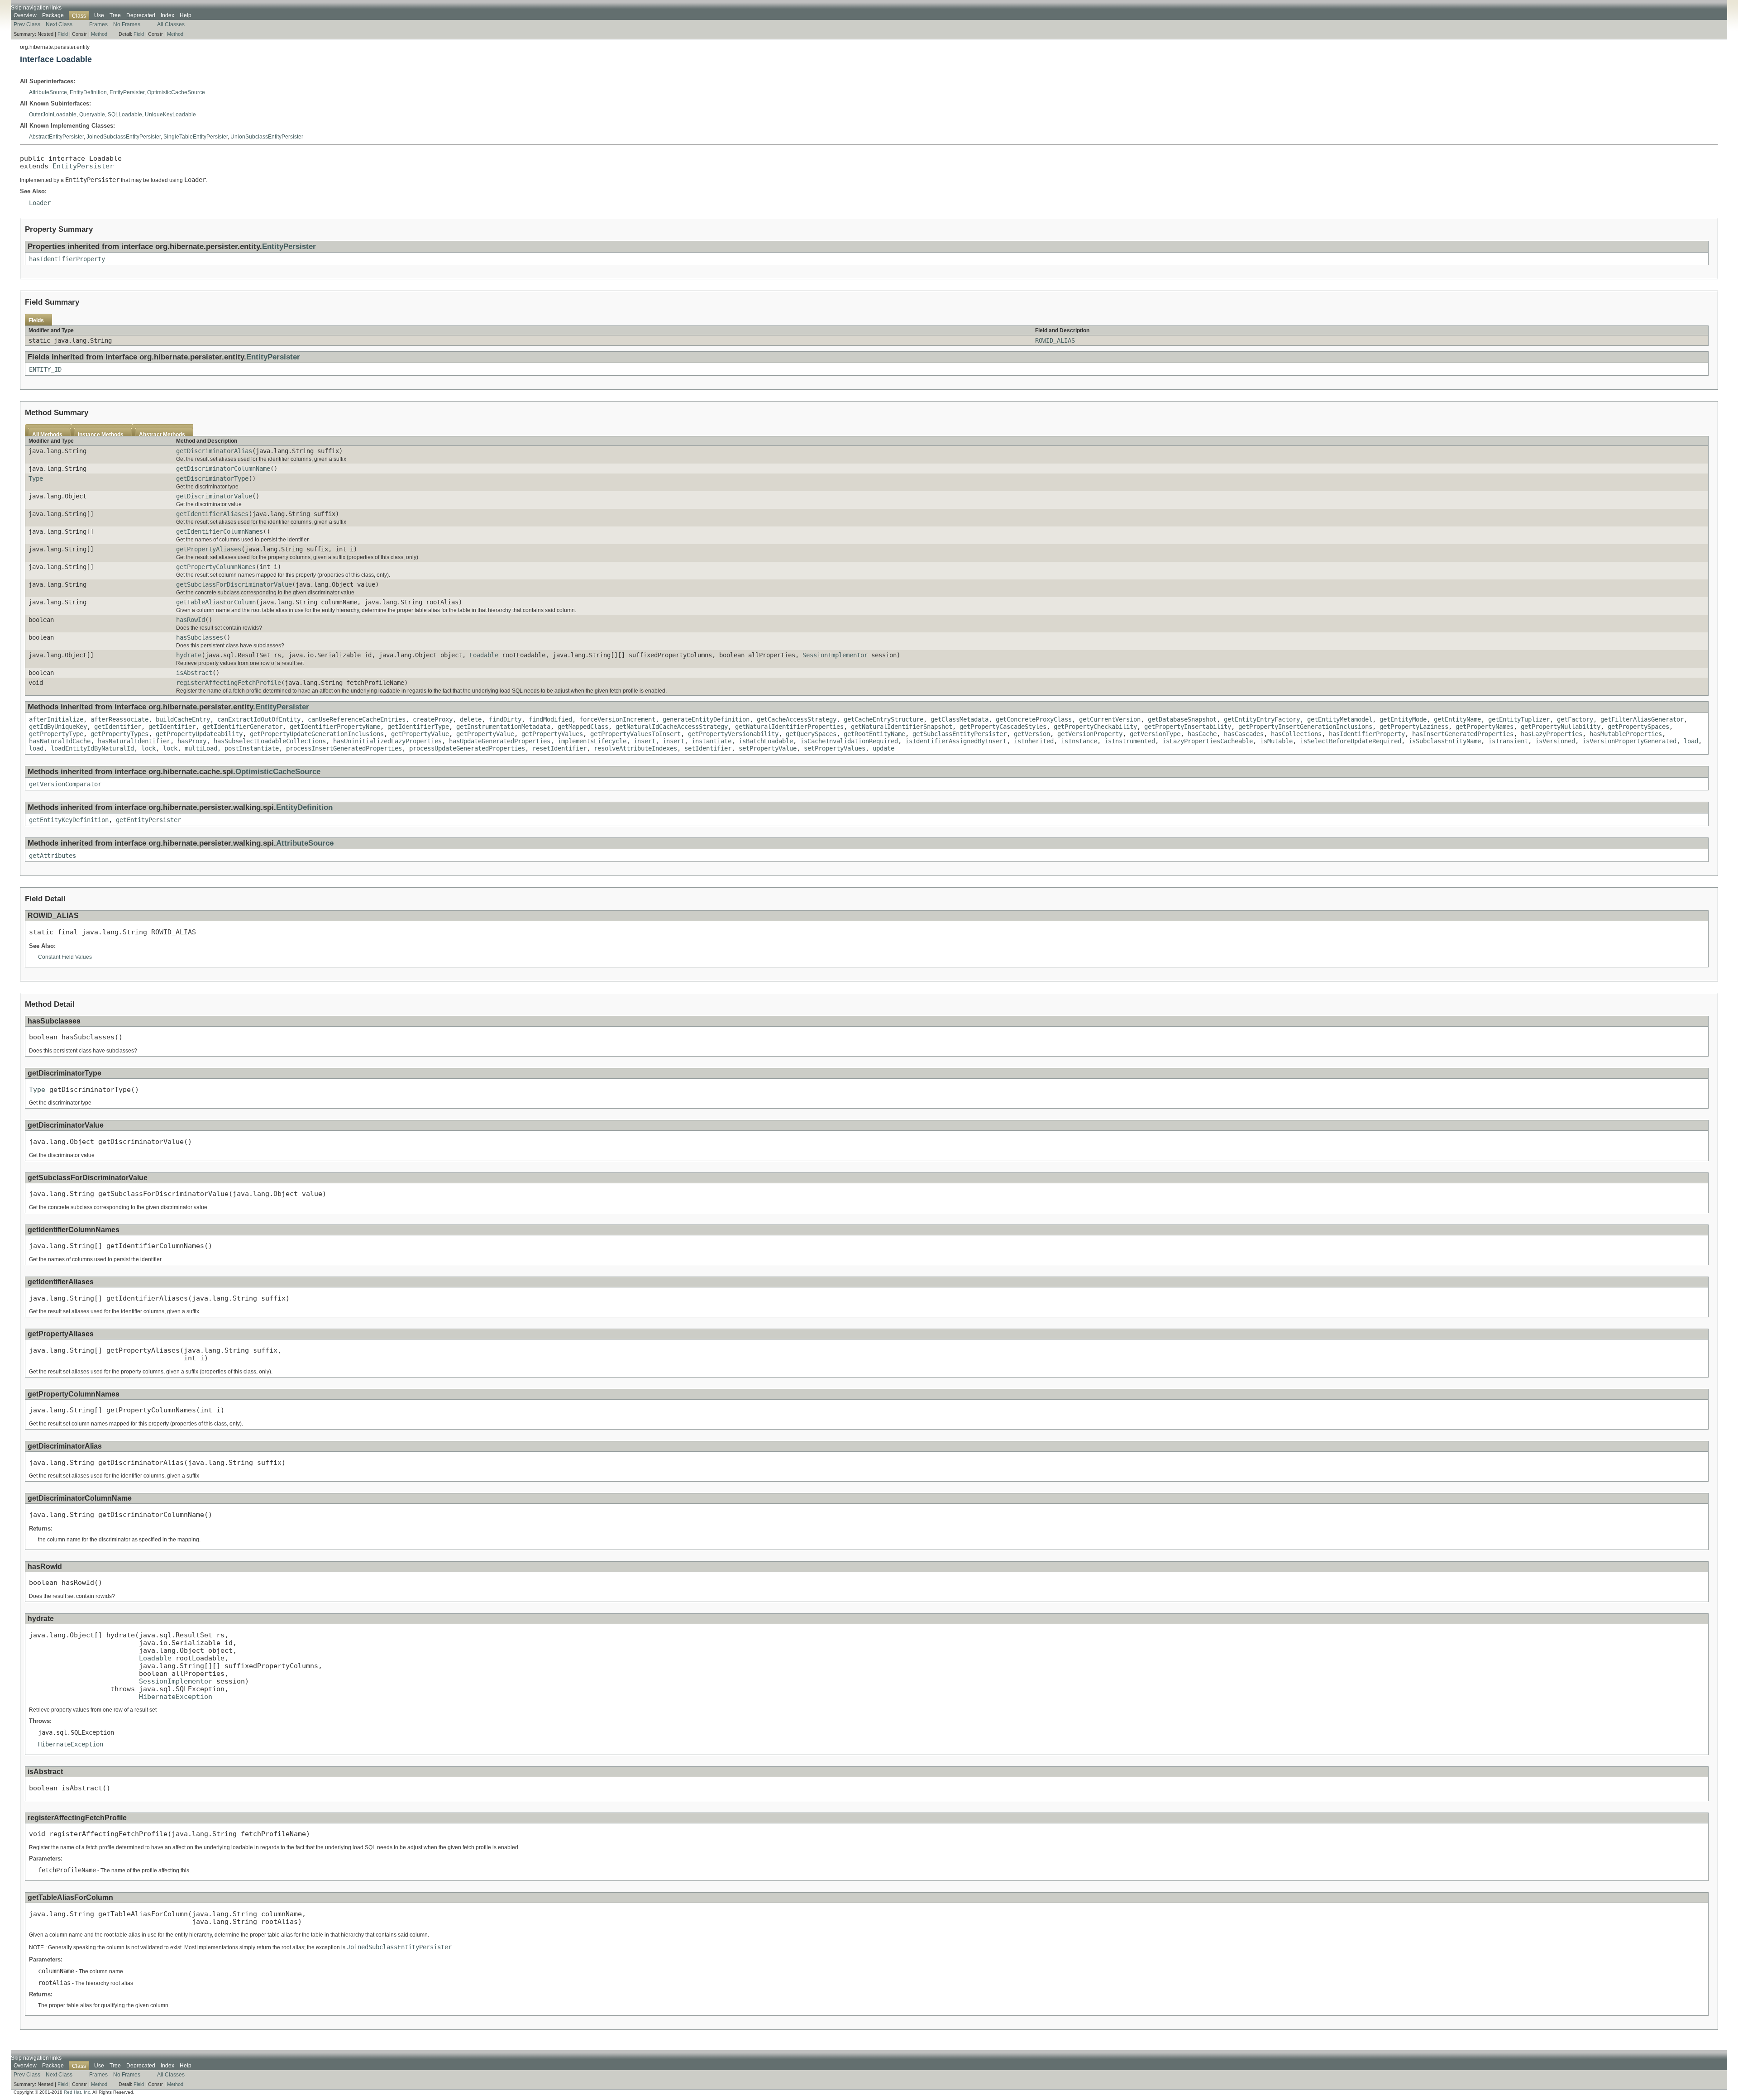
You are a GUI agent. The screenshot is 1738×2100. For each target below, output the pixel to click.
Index (167, 15)
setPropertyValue (768, 748)
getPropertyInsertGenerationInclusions (1305, 727)
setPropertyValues (835, 748)
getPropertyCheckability (1095, 727)
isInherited (1034, 741)
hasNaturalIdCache (60, 741)
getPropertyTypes (119, 734)
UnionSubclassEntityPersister (267, 137)
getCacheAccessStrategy (797, 719)
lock (148, 748)
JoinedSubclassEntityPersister (124, 137)
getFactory (1575, 719)
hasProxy (192, 741)
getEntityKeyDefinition (69, 820)
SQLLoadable (125, 115)
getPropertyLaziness (1414, 727)
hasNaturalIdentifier (134, 741)
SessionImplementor (835, 655)
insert (645, 741)
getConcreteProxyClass (1034, 719)
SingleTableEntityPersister (196, 137)
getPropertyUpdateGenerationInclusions (317, 734)
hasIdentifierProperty (67, 259)
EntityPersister (127, 92)
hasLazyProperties (1552, 734)
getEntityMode (1403, 719)
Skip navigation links (36, 8)
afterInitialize (56, 719)
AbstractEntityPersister (56, 137)
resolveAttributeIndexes (635, 748)
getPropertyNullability (1561, 727)
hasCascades (1244, 734)
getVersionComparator (65, 784)
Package (53, 15)
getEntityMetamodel (1340, 719)
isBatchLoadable (766, 741)
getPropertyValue (420, 734)
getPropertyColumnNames (216, 567)
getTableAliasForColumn (216, 602)
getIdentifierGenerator (243, 727)
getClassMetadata (960, 719)
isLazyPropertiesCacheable (1208, 741)
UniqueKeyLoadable (170, 115)
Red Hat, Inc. (78, 2092)
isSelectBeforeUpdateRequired (1351, 741)
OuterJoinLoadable (53, 115)
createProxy (433, 719)
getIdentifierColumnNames (220, 531)
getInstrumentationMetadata (503, 727)
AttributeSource (48, 92)
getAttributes (53, 856)
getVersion (1032, 734)
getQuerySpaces (811, 734)
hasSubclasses (200, 637)
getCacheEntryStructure (883, 719)
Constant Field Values (65, 957)
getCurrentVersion (1110, 719)
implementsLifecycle (592, 741)
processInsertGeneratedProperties (344, 748)
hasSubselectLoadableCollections (270, 741)
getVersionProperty (1090, 734)
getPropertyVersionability (733, 734)
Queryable (92, 115)
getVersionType (1155, 734)
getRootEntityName (874, 734)
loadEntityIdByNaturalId (92, 748)
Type (36, 478)
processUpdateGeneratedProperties (467, 748)
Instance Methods (101, 435)
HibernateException (176, 1696)
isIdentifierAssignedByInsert (956, 741)
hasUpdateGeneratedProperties (500, 741)
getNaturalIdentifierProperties (789, 727)
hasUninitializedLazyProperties (387, 741)
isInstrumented (1130, 741)
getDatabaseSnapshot (1182, 719)
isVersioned (1555, 741)
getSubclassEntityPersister (960, 734)
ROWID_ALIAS (1055, 340)
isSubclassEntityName (1445, 741)
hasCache (1202, 734)
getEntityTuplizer (1519, 719)
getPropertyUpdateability (199, 734)
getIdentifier (118, 727)
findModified (550, 719)
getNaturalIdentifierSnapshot (902, 727)
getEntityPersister (148, 820)
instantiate (711, 741)
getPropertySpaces (1638, 727)
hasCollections (1296, 734)
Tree (115, 15)
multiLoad (201, 748)
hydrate (189, 655)
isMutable (1276, 741)
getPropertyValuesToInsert (635, 734)
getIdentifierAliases (212, 514)
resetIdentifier (559, 748)
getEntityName (1457, 719)
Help (186, 15)
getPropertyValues (552, 734)
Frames (98, 24)
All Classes (171, 24)
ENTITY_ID (45, 369)
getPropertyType (56, 734)
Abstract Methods (162, 435)
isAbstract (194, 673)
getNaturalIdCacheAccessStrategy (672, 727)
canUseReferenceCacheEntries (357, 719)
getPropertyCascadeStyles (1003, 727)
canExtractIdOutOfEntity (259, 719)
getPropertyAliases (209, 549)
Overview (25, 15)
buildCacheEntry (183, 719)
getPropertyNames (1485, 727)
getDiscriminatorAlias (214, 451)
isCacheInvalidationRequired (849, 741)
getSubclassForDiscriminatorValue (234, 584)
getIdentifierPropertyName (335, 727)
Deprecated (141, 15)
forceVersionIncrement (617, 719)
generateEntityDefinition (706, 719)
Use (99, 15)
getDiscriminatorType (212, 478)
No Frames (127, 24)
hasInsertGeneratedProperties (1463, 734)
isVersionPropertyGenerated (1629, 741)
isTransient (1508, 741)
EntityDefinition (88, 92)
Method (99, 34)
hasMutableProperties (1626, 734)
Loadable (484, 655)
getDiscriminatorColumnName (223, 469)
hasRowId (191, 620)
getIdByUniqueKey (58, 727)
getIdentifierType (418, 727)
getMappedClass (583, 727)
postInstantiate (252, 748)
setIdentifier (708, 748)
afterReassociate (119, 719)
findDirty (505, 719)
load (1691, 741)
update (883, 748)
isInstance (1079, 741)
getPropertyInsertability (1188, 727)
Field (63, 34)
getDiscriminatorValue (214, 496)
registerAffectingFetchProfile (229, 683)
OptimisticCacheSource (176, 92)
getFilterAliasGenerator (1642, 719)
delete (471, 719)
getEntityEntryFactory (1262, 719)
